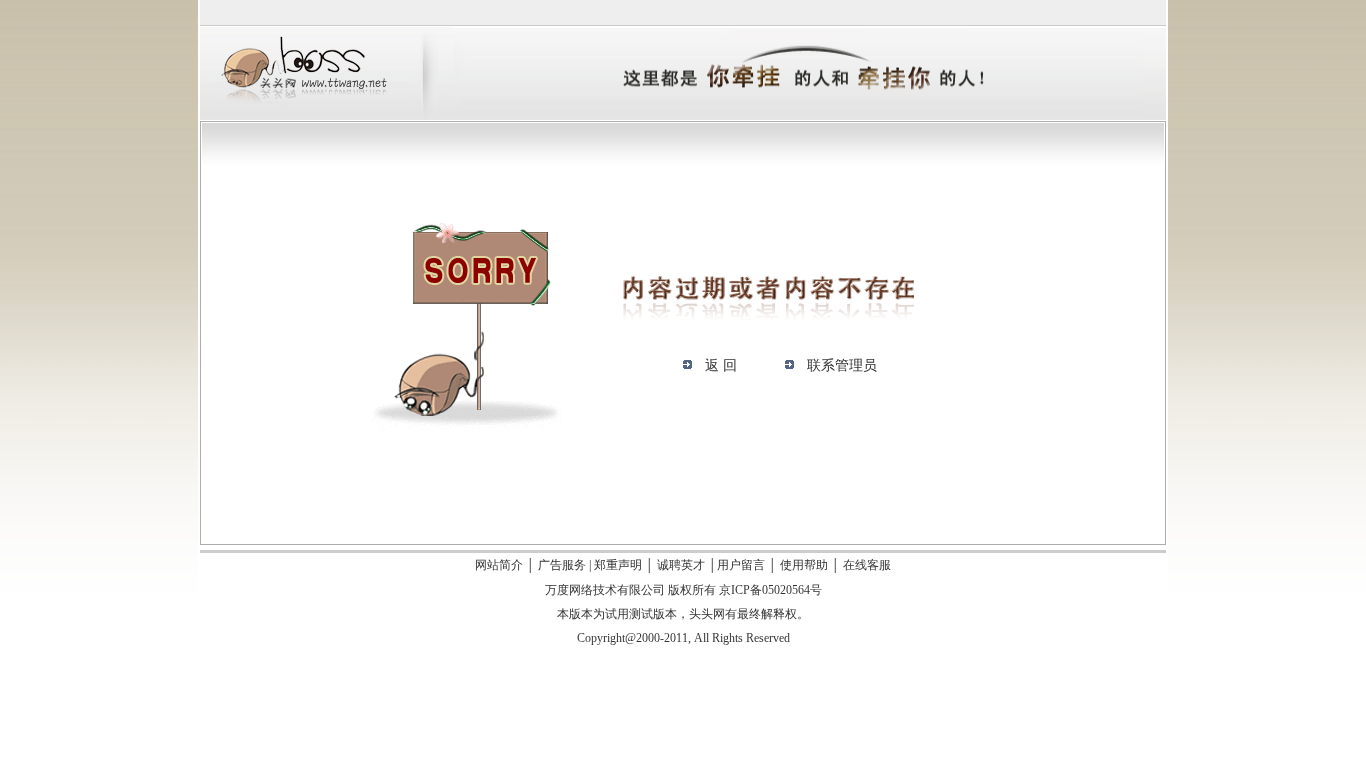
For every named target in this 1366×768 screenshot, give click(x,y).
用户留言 (741, 565)
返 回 (721, 365)
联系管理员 (842, 365)
